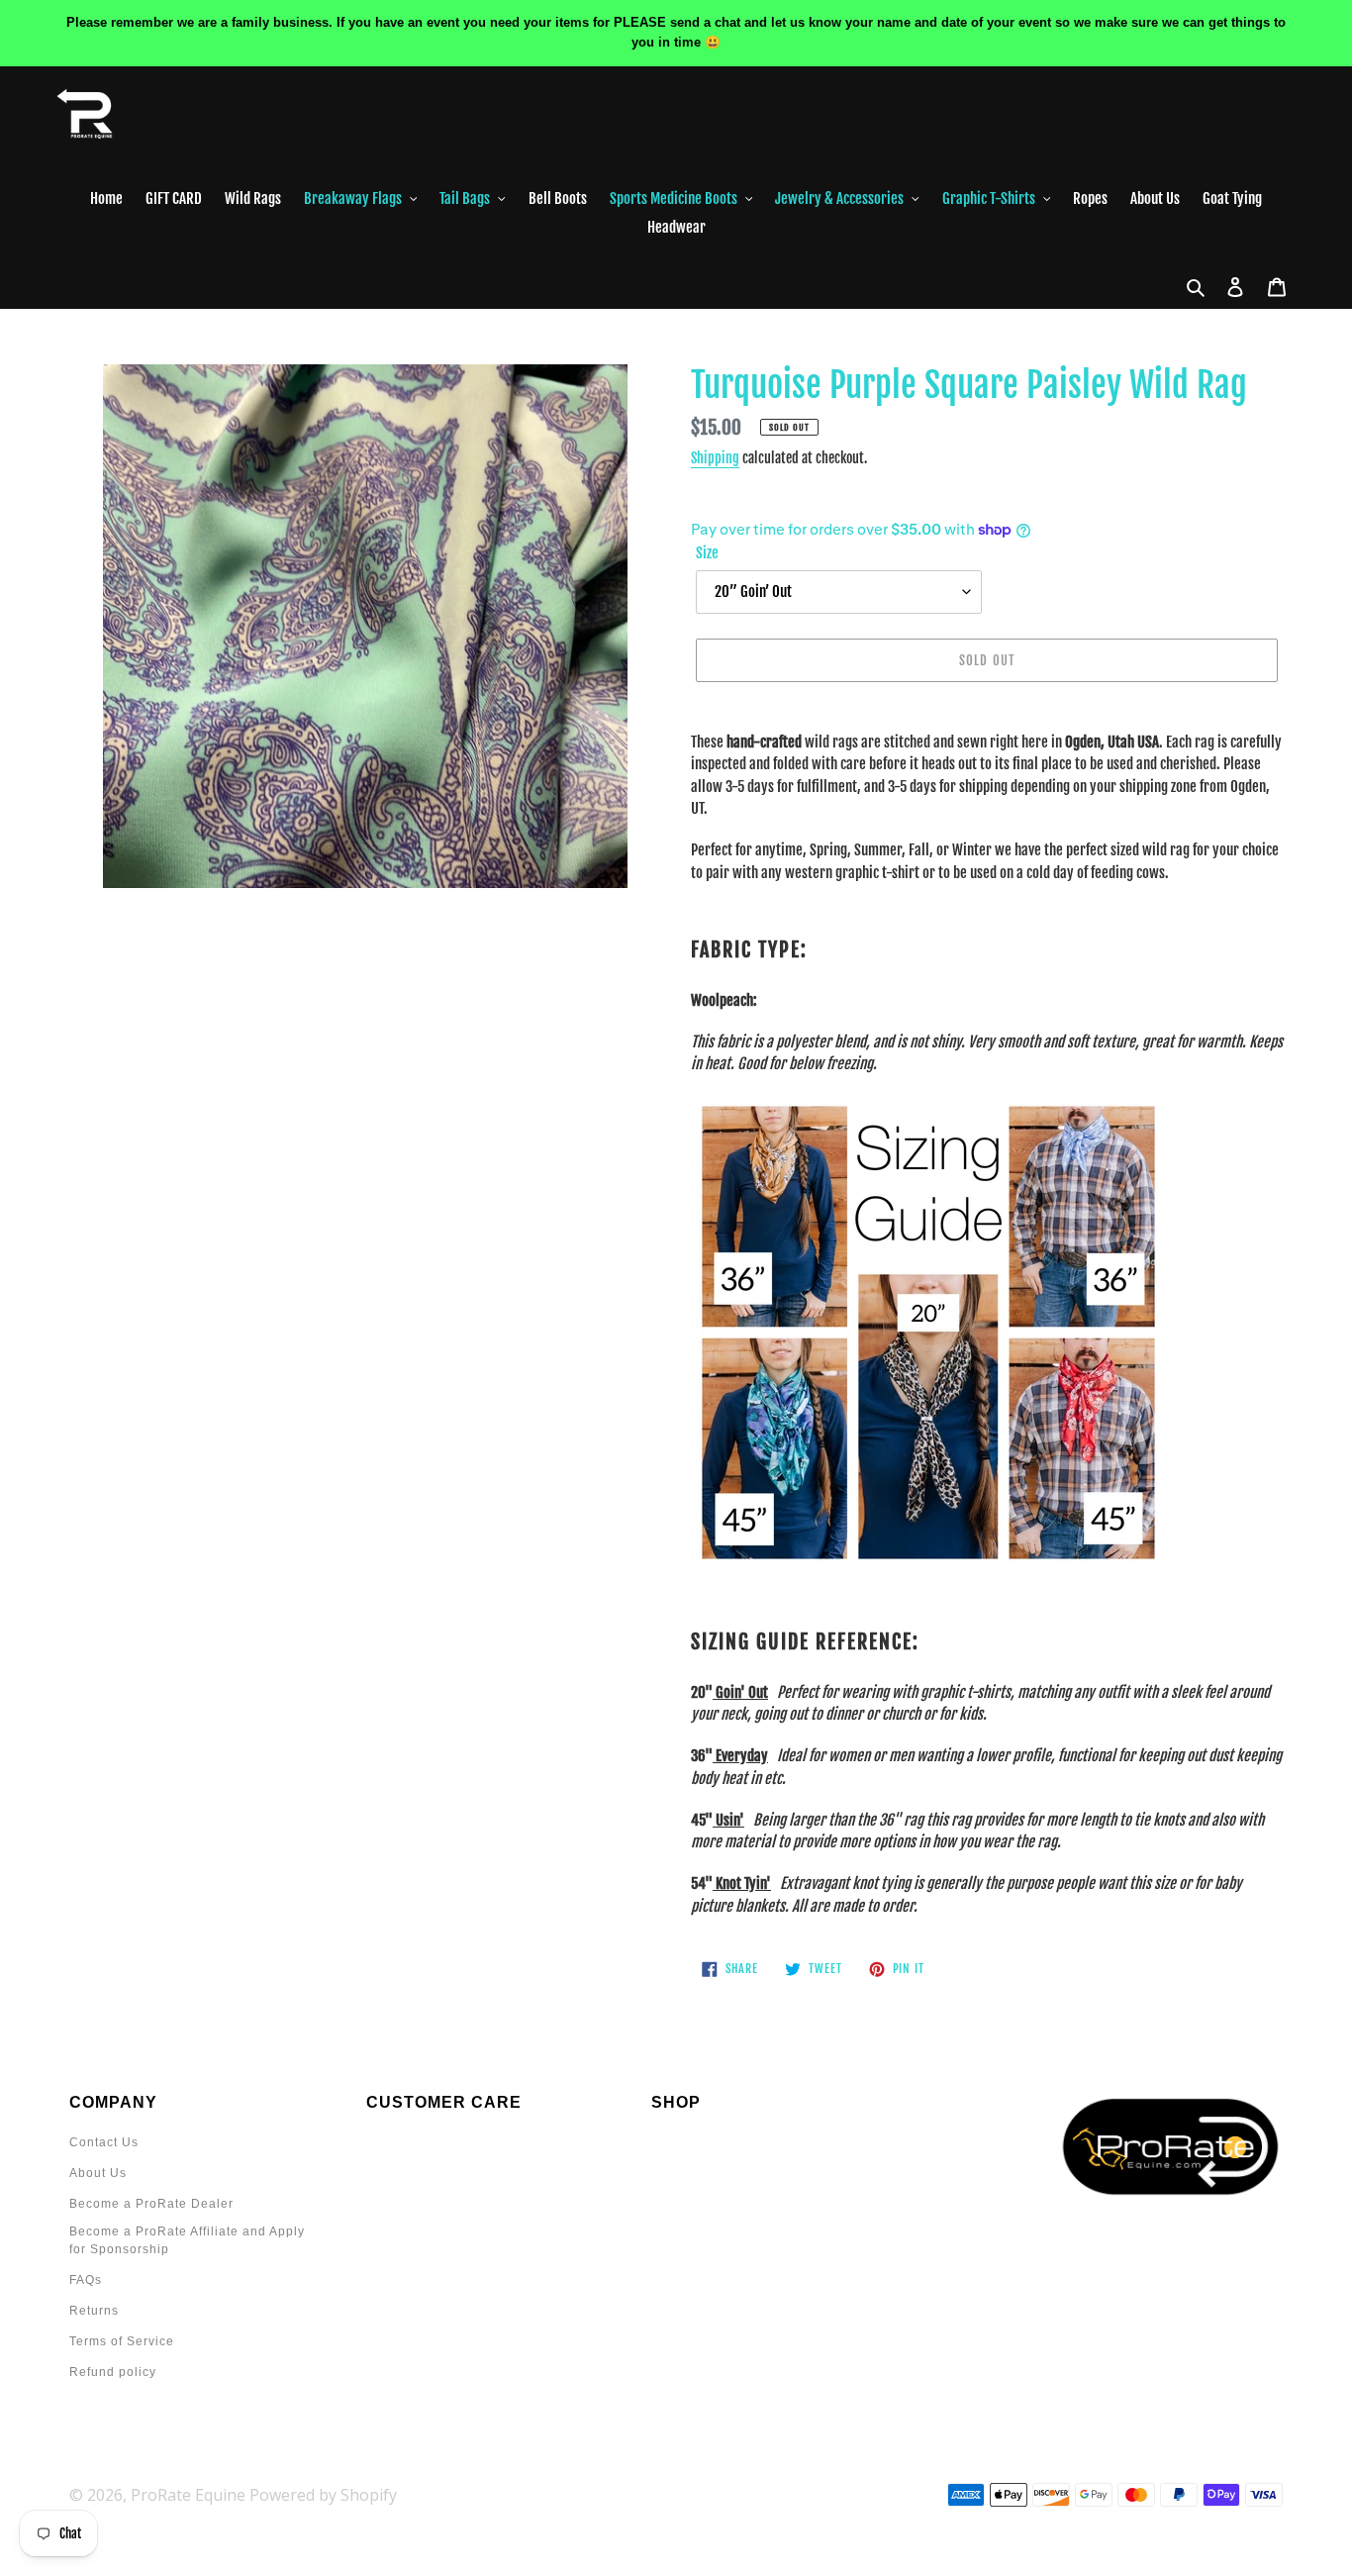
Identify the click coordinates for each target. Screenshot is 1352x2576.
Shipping (715, 458)
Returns (94, 2311)
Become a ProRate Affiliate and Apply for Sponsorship (187, 2240)
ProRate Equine (188, 2495)
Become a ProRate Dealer (151, 2204)
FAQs (86, 2280)
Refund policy (113, 2372)
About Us (98, 2173)
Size (707, 553)
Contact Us (104, 2142)
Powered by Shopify (323, 2495)
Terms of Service (122, 2341)
